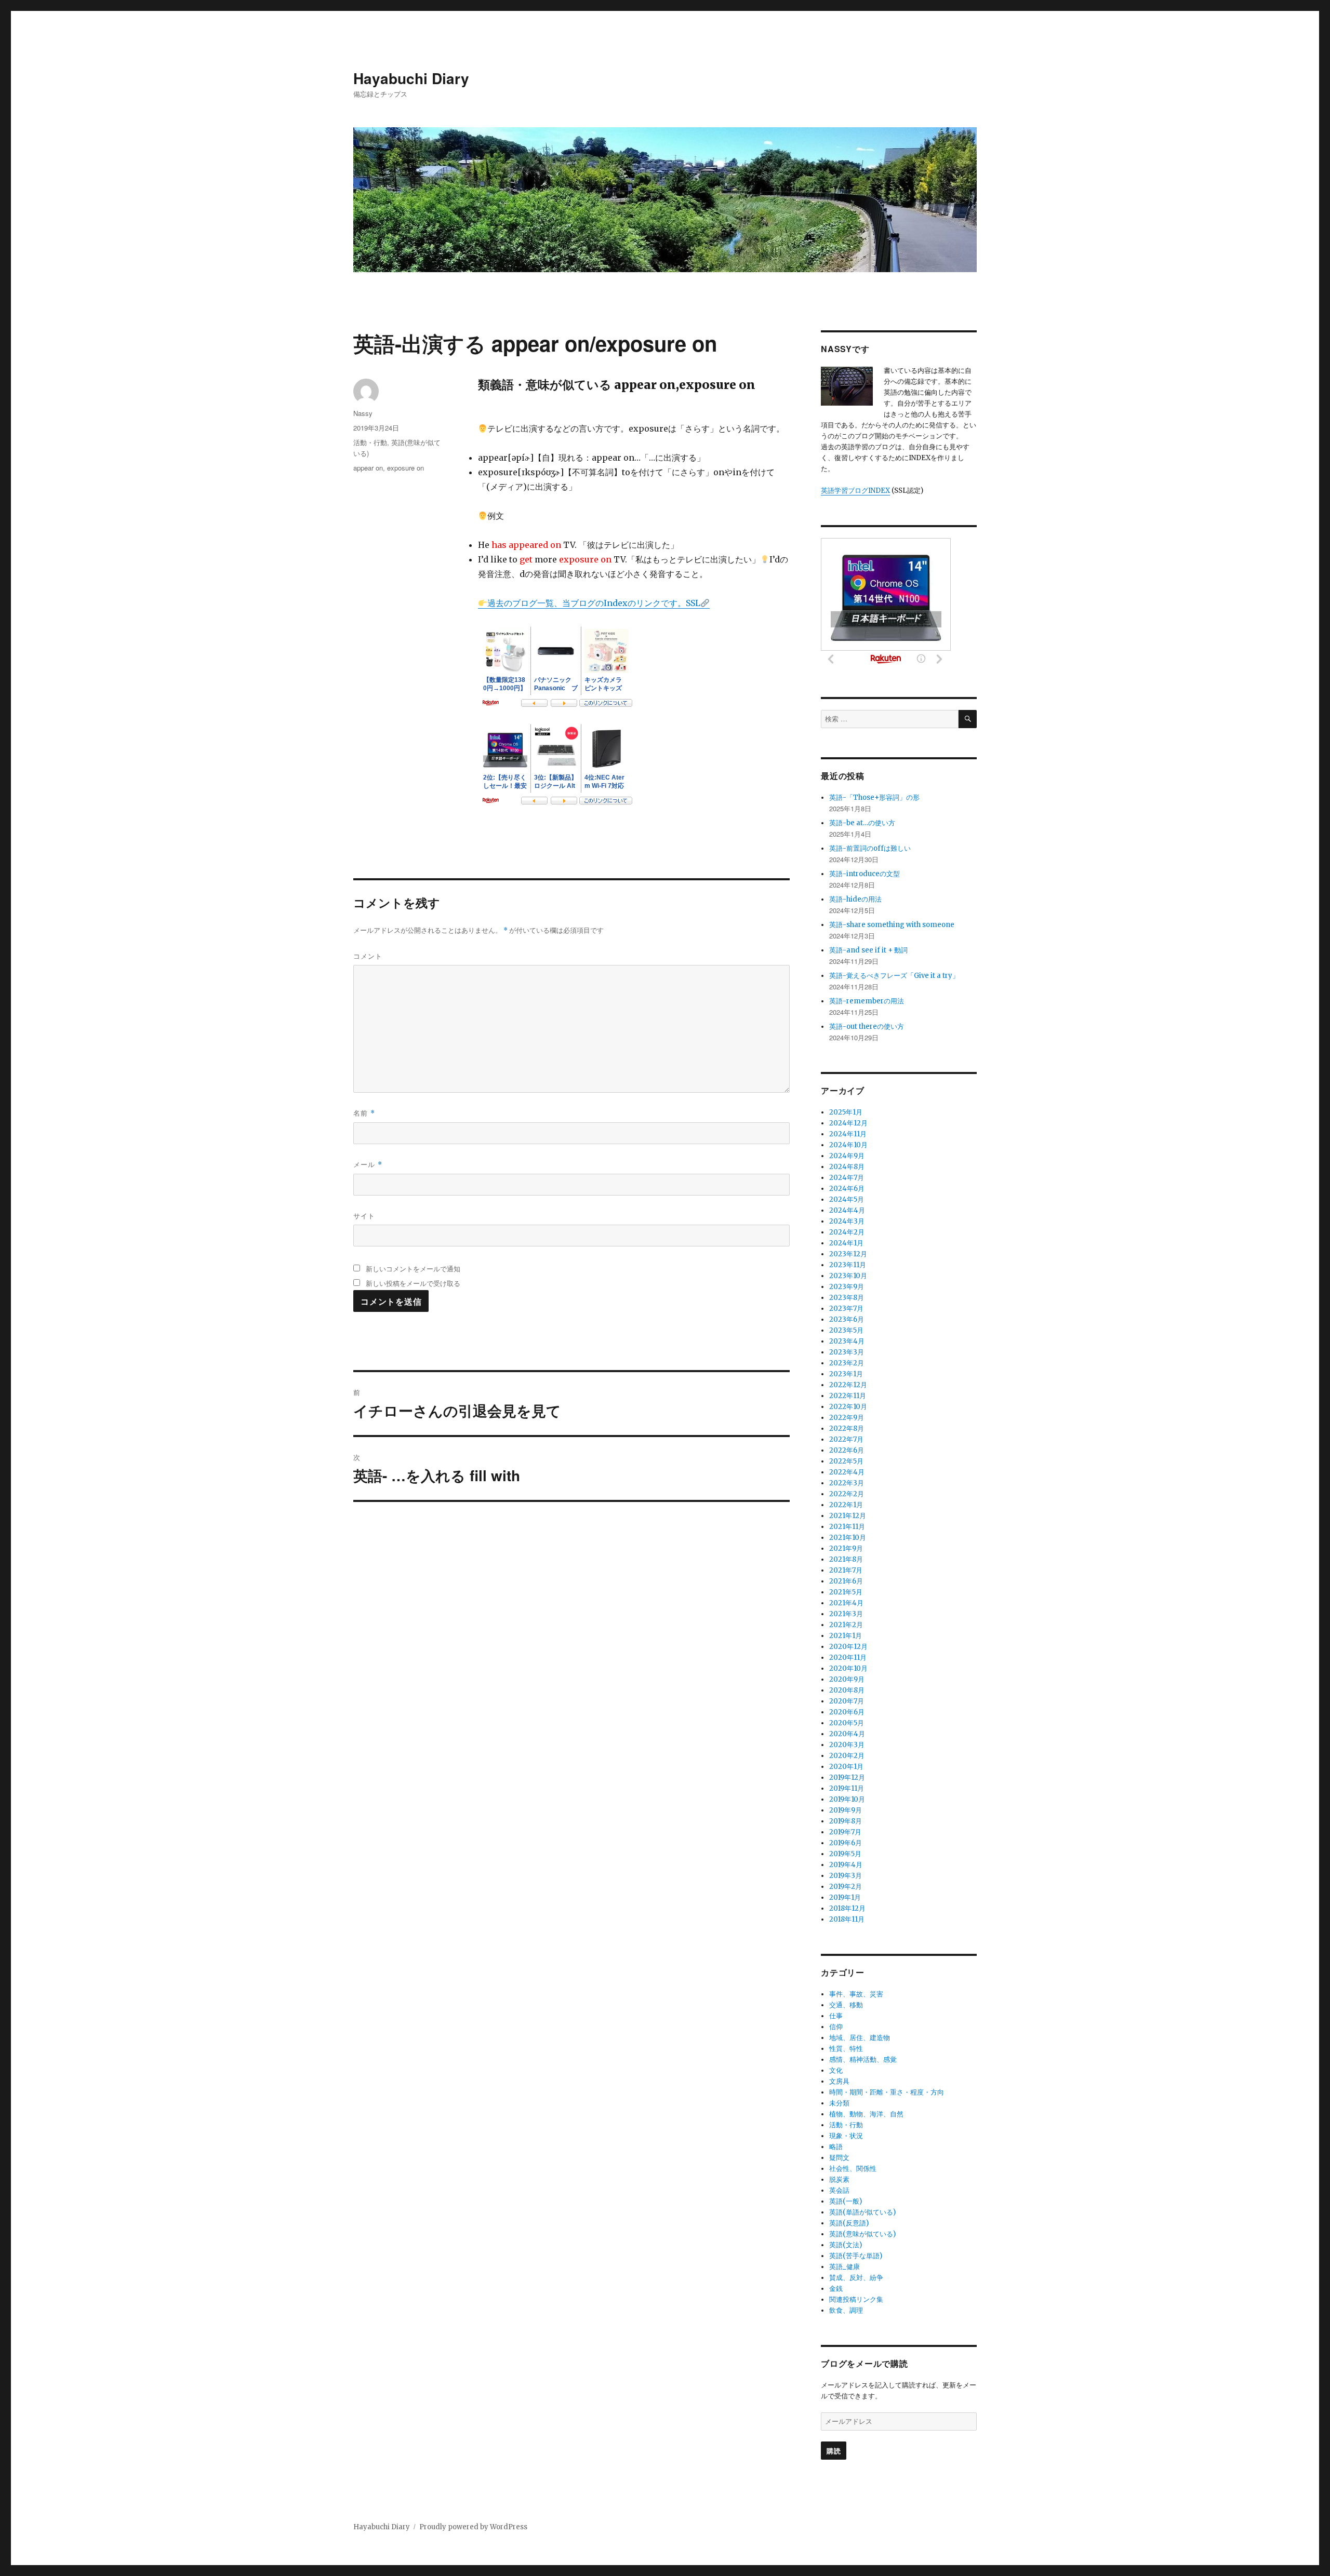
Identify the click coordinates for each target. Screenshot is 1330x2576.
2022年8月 (847, 1428)
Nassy (363, 413)
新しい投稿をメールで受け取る (413, 1283)
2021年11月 (847, 1527)
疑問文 (839, 2158)
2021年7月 (846, 1570)
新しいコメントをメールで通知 (413, 1269)
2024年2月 (847, 1232)
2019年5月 (845, 1854)
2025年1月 (846, 1112)
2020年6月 (847, 1712)
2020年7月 (847, 1701)
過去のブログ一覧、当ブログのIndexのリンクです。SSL (594, 603)
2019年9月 (846, 1810)
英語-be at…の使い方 (862, 823)
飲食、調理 (846, 2310)
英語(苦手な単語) (856, 2256)
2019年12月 (847, 1777)
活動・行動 (370, 442)
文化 (836, 2070)
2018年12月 (847, 1908)
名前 (364, 1113)
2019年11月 (847, 1788)
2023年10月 (848, 1276)
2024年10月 (848, 1145)
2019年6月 (846, 1843)
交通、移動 (846, 2005)
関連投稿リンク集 (856, 2299)
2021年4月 (846, 1603)
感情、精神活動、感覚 (863, 2060)
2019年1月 (845, 1897)
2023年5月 (846, 1330)
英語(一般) (846, 2201)
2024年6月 (847, 1189)
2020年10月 (848, 1668)
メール (368, 1164)
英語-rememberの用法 (867, 1001)
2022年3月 (847, 1483)
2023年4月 (847, 1341)
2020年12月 (848, 1647)
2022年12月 (848, 1385)
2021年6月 (846, 1581)
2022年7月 (846, 1439)
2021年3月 (846, 1614)
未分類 (839, 2103)
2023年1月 (846, 1374)
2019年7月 (845, 1832)
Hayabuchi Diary (411, 78)
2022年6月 (847, 1450)
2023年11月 (848, 1265)
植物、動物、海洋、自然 (866, 2114)
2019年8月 (846, 1821)
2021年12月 (848, 1516)
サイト (364, 1216)
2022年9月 (847, 1418)
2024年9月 (847, 1156)
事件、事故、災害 (856, 1994)
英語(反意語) (849, 2223)
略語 (836, 2147)
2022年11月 (848, 1396)
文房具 (839, 2081)
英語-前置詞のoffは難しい (870, 848)
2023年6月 (847, 1319)
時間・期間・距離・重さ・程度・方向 (887, 2092)
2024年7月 (847, 1178)
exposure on (405, 468)
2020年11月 (848, 1658)
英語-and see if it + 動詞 (868, 950)
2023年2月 (847, 1363)
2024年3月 (847, 1221)
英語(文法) (846, 2245)
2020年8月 (847, 1690)
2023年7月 (846, 1309)
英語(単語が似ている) (862, 2212)
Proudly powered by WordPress (473, 2527)
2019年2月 (846, 1887)
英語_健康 (844, 2267)
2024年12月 (848, 1123)
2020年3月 (847, 1745)
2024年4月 (847, 1210)
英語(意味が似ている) (862, 2234)
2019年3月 (846, 1876)
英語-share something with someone (892, 925)
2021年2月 (846, 1625)
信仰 (836, 2027)
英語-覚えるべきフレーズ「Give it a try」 (894, 976)
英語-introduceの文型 (864, 874)
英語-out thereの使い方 (867, 1027)
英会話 (839, 2190)
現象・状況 (846, 2136)
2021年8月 (846, 1559)
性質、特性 (846, 2049)
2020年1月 (846, 1767)
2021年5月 (846, 1592)
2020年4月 (847, 1734)
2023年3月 (847, 1352)
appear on (368, 468)
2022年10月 (848, 1407)
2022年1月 (846, 1505)
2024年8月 (847, 1167)
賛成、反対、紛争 (856, 2278)
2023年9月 (847, 1287)
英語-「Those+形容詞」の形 (874, 797)
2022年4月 (847, 1472)
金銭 (836, 2289)
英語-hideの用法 (855, 899)
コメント (368, 956)
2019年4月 (846, 1865)
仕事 (836, 2016)
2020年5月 (847, 1723)
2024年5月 (847, 1199)
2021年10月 (848, 1538)
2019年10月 (847, 1799)
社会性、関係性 (853, 2169)
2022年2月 (847, 1494)
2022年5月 (846, 1461)
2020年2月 (847, 1756)
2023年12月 (848, 1254)
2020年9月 (847, 1679)
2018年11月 (847, 1919)
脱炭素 (839, 2179)
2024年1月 (846, 1243)
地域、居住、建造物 (860, 2038)
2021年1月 (846, 1636)
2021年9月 (846, 1548)
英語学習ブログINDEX (855, 491)
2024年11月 (848, 1134)
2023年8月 (847, 1298)
